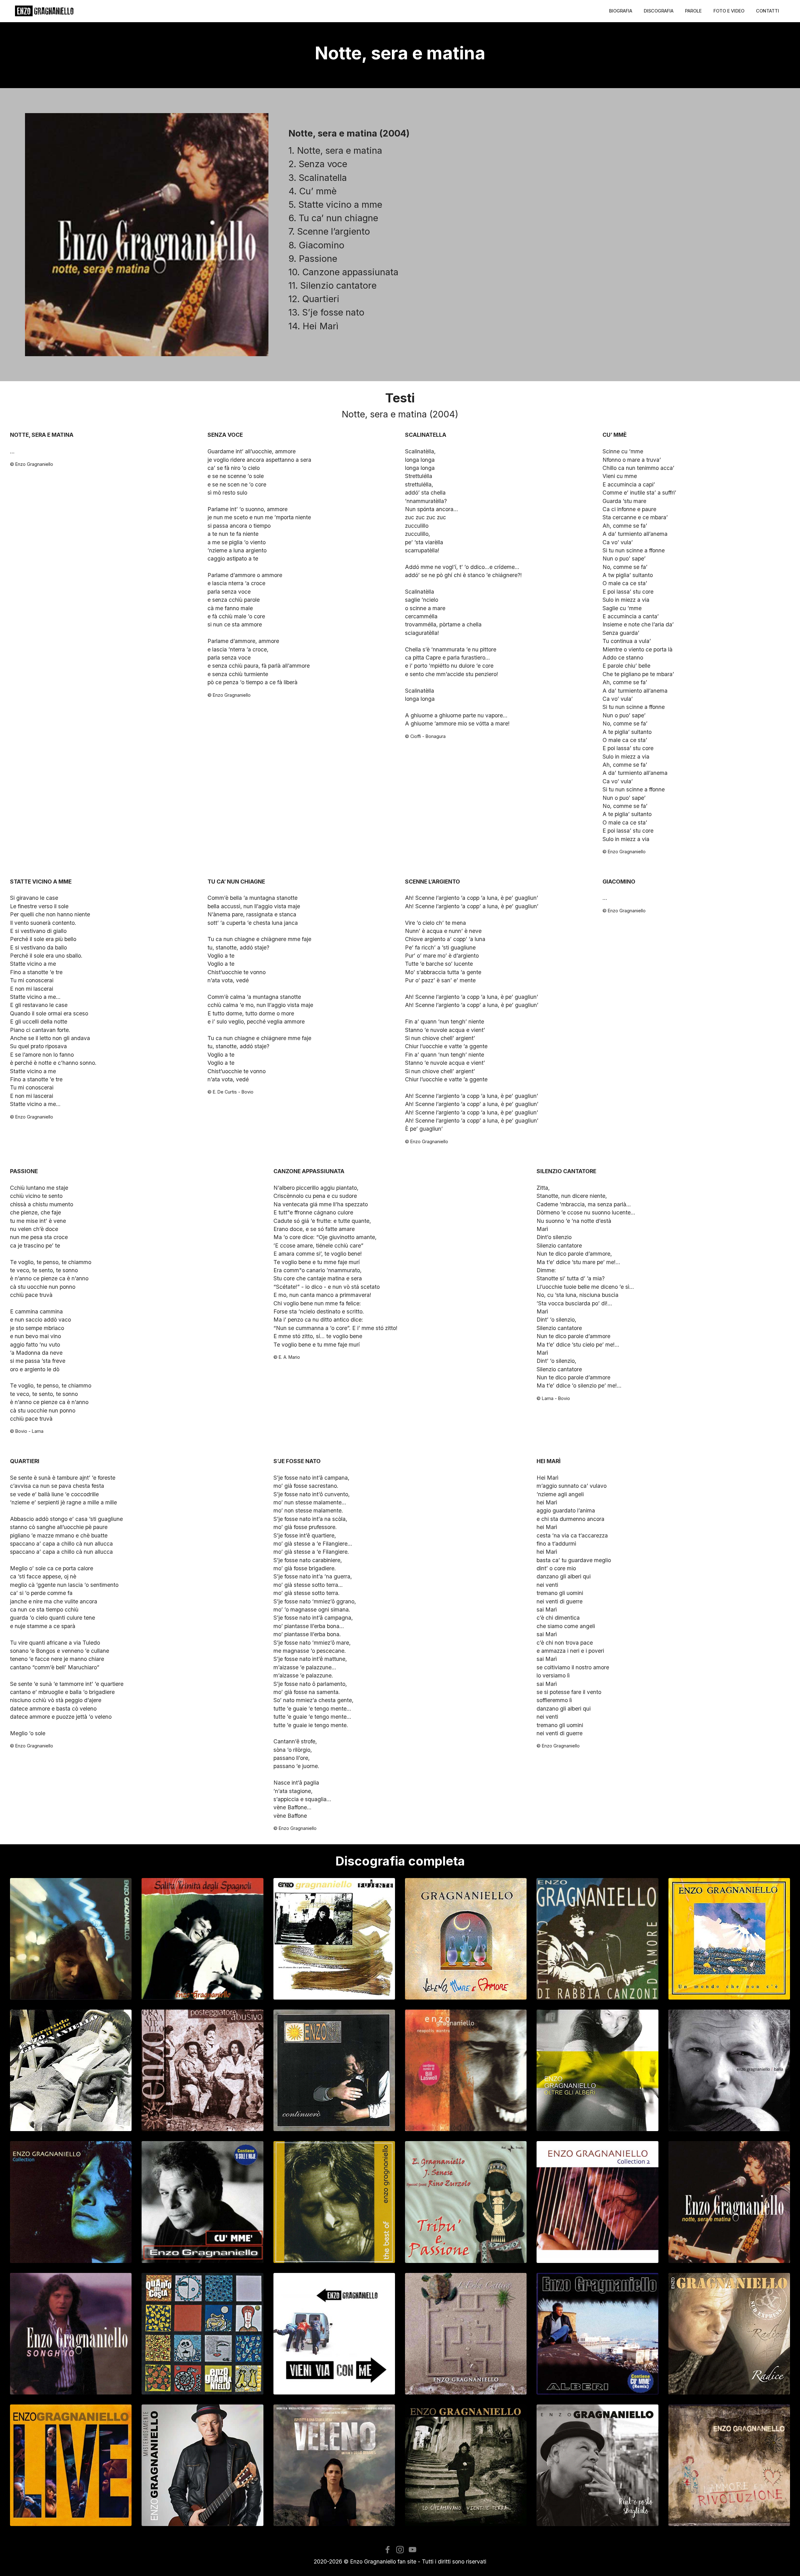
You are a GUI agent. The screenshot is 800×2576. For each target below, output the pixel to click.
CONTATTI (767, 11)
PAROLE (693, 11)
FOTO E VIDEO (729, 11)
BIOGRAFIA (621, 11)
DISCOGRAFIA (659, 11)
